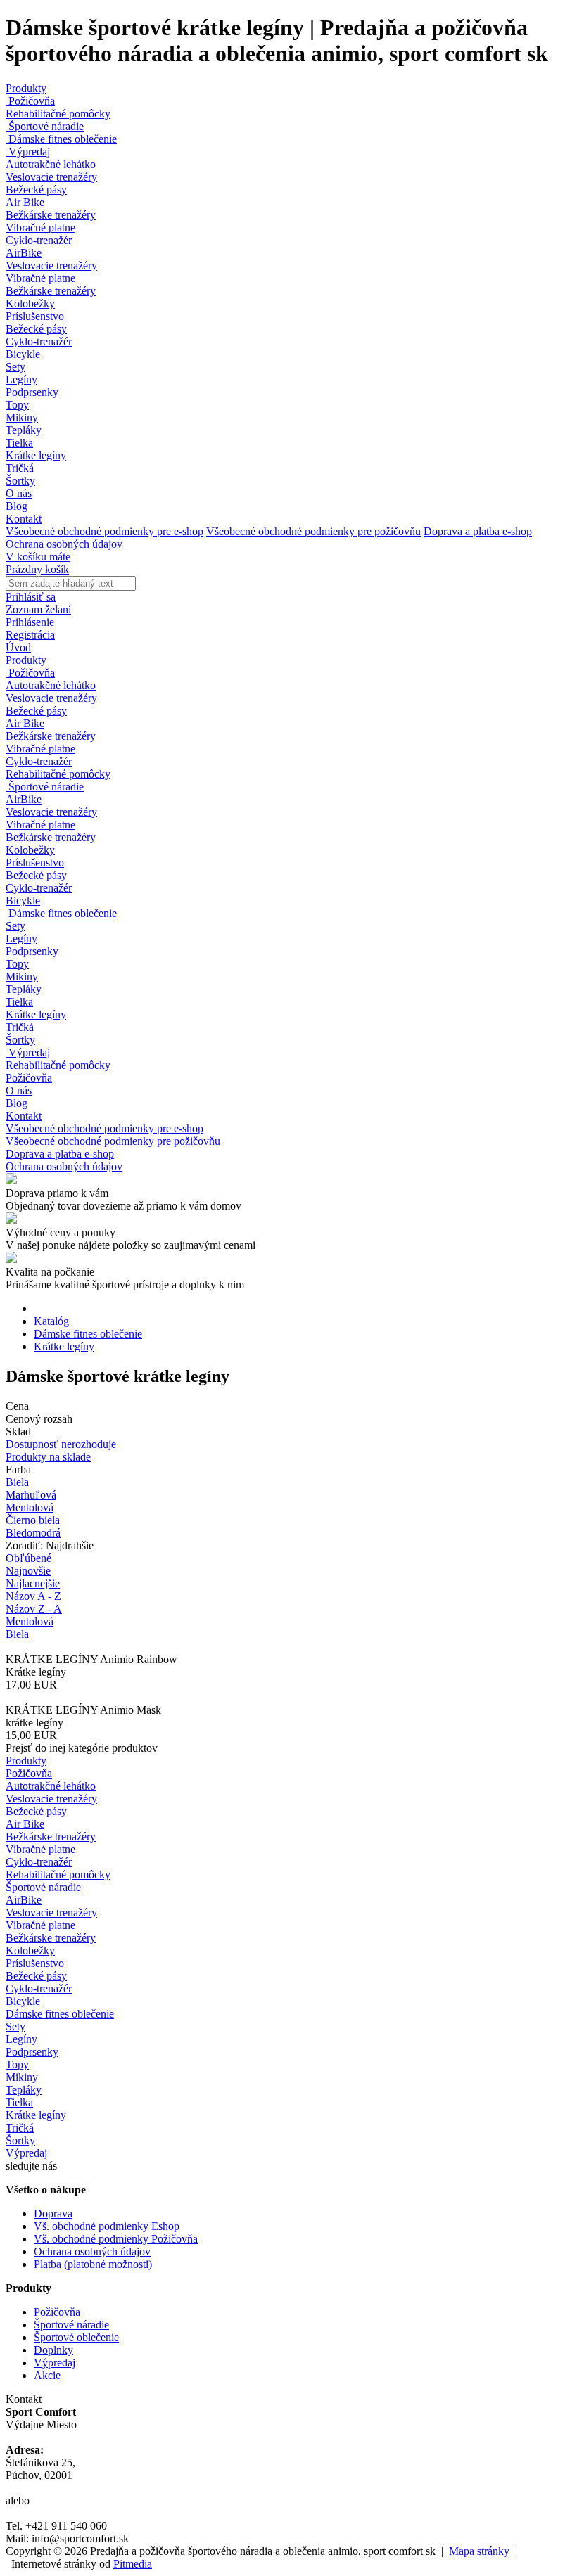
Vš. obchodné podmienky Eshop (107, 2226)
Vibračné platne (40, 228)
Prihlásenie (30, 622)
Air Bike (25, 202)
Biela (17, 1634)
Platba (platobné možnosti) (93, 2264)
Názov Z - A (34, 1609)
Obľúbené (28, 1558)
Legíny (21, 379)
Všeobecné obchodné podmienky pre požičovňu (313, 531)
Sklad (18, 1431)
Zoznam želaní (38, 609)
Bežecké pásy (36, 190)
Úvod (18, 647)
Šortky (20, 481)
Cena (17, 1406)
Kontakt (24, 519)
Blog (17, 506)
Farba (18, 1469)
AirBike (24, 253)
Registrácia (30, 635)
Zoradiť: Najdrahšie (50, 1545)
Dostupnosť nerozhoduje (61, 1444)
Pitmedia (133, 2564)
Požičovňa (30, 101)
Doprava (53, 2213)
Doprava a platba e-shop (478, 531)
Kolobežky (30, 303)
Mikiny (22, 417)
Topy (17, 405)
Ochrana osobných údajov (64, 544)
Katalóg (51, 1321)
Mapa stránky (479, 2551)
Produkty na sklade (48, 1457)
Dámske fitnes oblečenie (61, 139)
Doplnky (53, 2350)
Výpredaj (28, 152)
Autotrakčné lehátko (51, 164)
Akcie (47, 2375)
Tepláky (24, 430)
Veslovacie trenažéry (51, 177)
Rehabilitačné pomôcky (58, 114)
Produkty (26, 88)
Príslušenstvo (35, 316)
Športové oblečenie (76, 2337)
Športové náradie (45, 126)
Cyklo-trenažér (39, 240)
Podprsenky (32, 392)
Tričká (20, 468)
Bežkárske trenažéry (51, 215)
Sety (15, 367)
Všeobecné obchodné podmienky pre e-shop (104, 531)
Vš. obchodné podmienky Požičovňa (116, 2239)
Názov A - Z (33, 1596)
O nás (19, 493)
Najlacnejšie (33, 1583)
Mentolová (30, 1621)
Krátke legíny (36, 455)
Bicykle (23, 354)
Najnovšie (28, 1571)
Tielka (19, 443)
